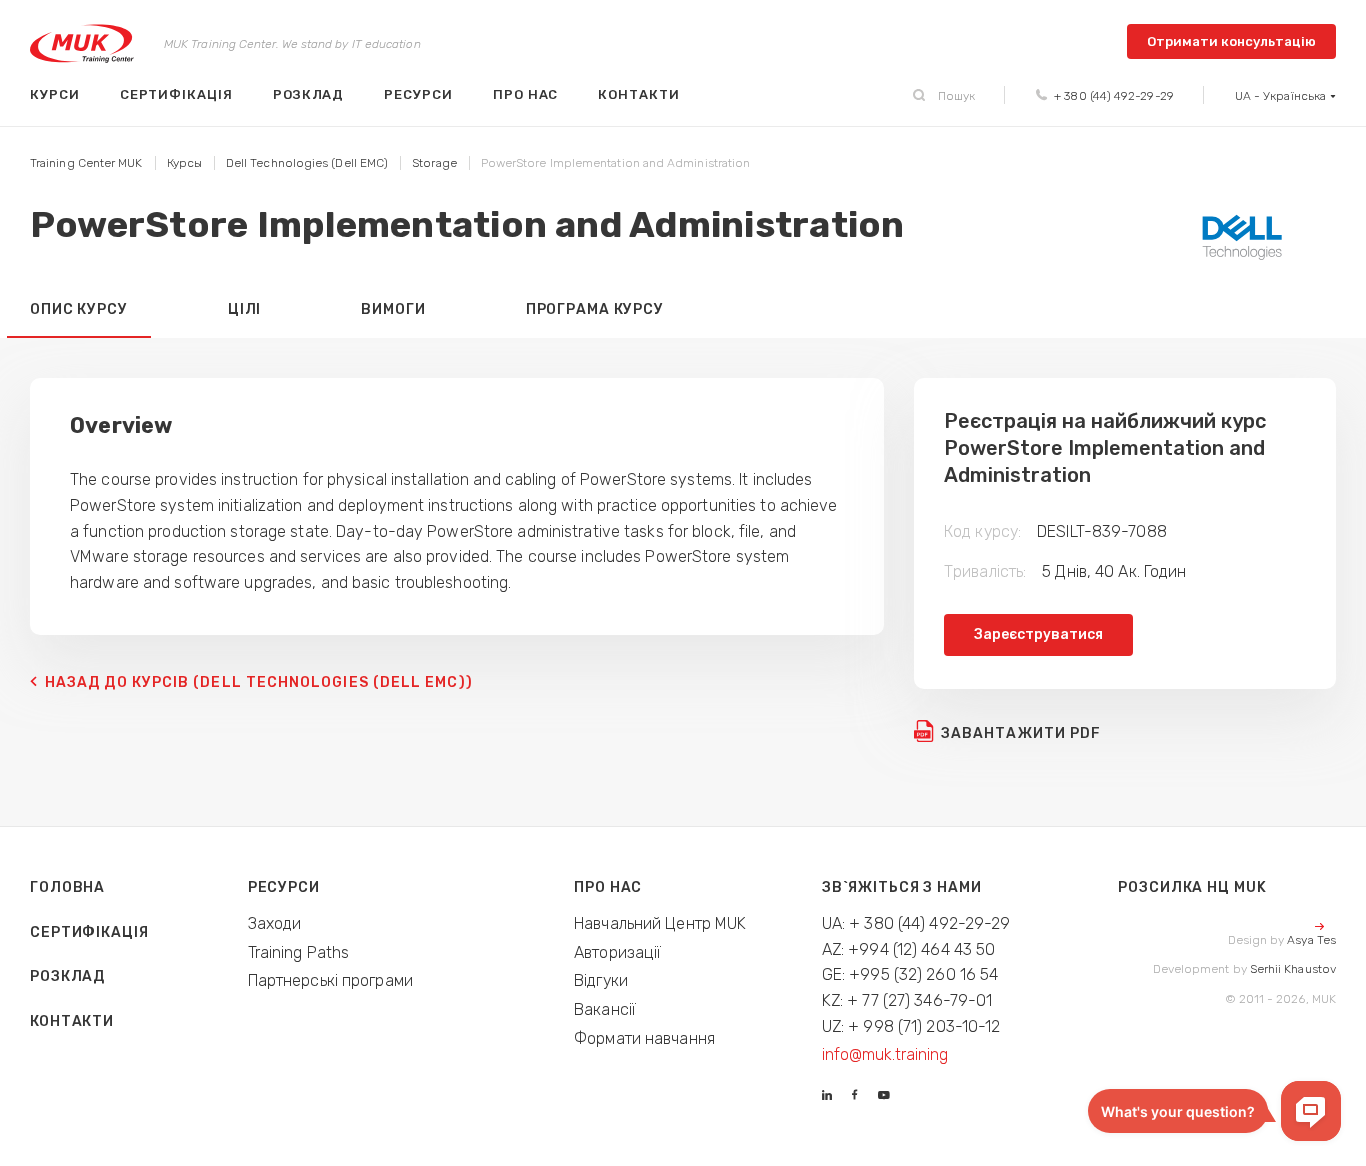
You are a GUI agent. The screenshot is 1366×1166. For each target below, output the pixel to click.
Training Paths (299, 952)
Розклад (309, 94)
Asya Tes (1311, 940)
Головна (67, 887)
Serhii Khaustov (1293, 969)
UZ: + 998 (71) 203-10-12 (911, 1026)
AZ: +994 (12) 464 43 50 (909, 949)
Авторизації (617, 952)
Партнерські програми (330, 980)
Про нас (526, 94)
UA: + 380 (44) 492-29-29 (916, 923)
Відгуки (601, 980)
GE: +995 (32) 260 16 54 (910, 974)
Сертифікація (176, 94)
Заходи (275, 923)
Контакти (638, 94)
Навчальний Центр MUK (660, 923)
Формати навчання (644, 1038)
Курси (55, 94)
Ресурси (418, 94)
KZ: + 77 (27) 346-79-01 (907, 1000)
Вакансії (605, 1009)
